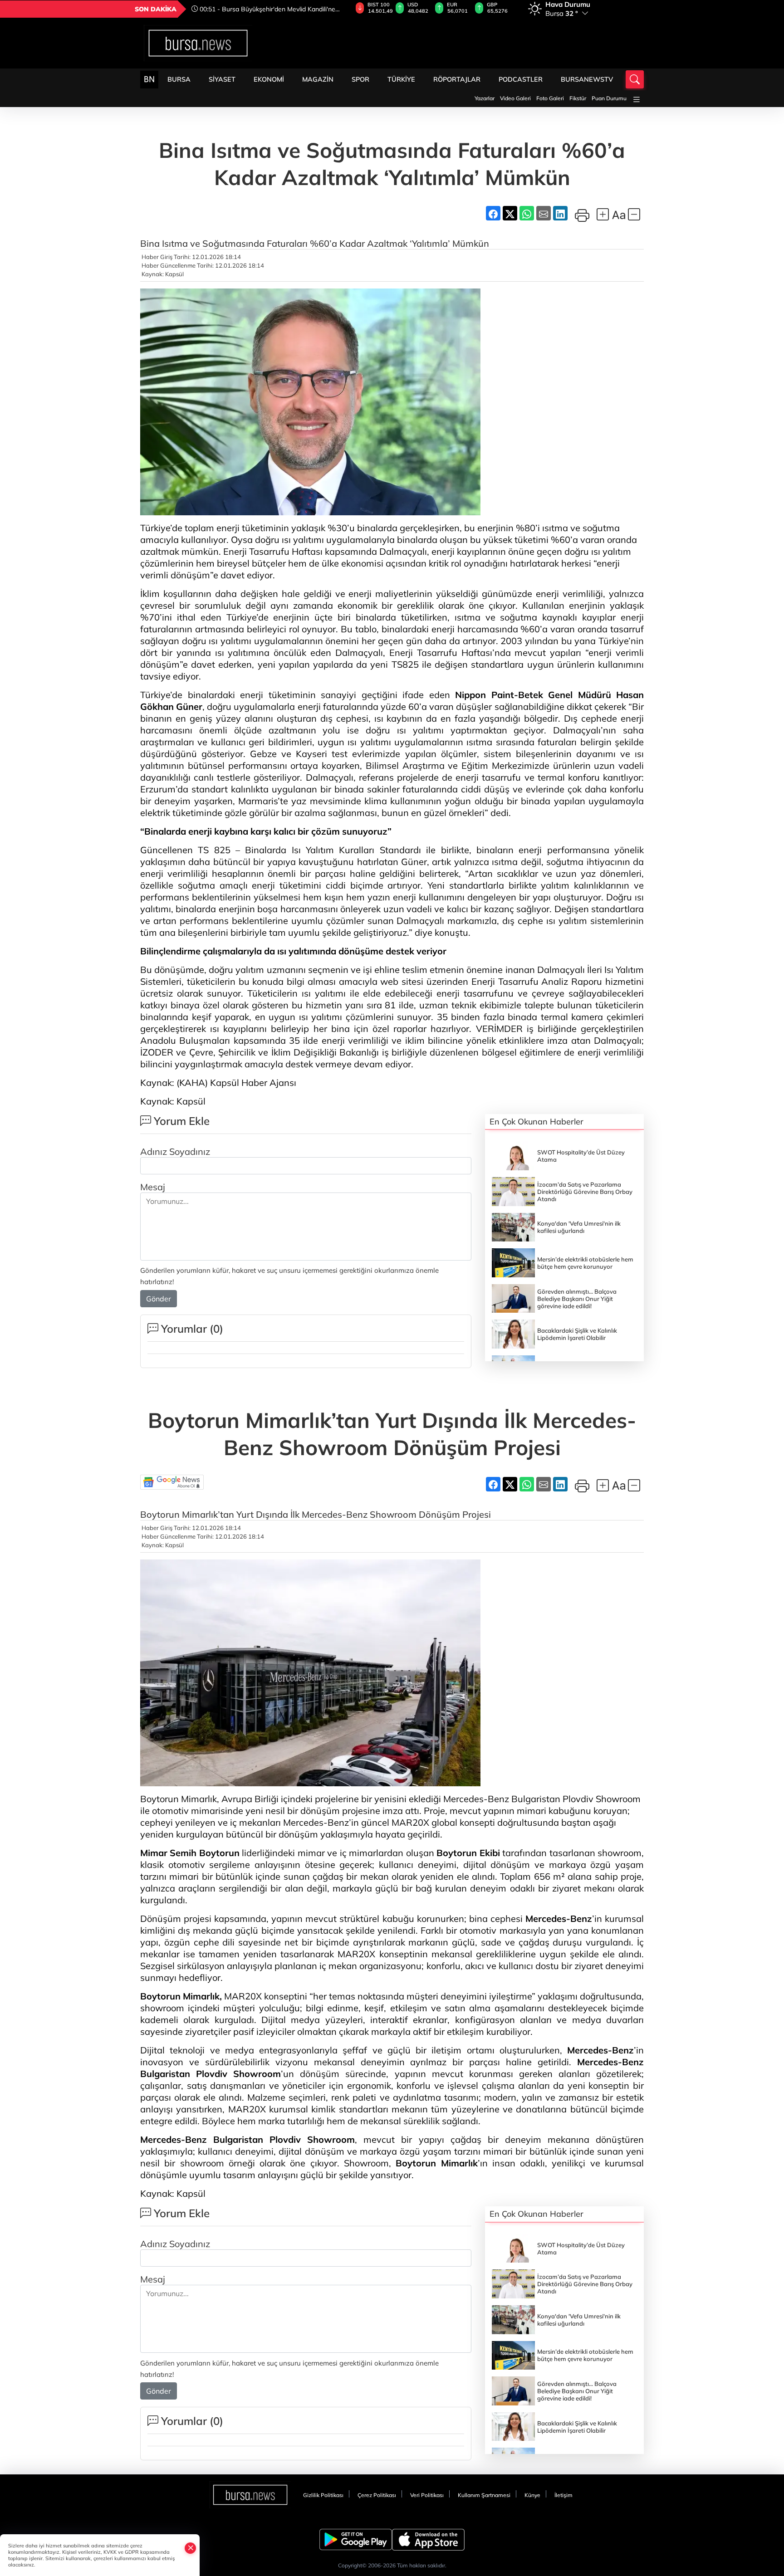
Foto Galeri (550, 98)
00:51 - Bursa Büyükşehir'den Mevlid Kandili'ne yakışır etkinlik (263, 9)
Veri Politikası (427, 2495)
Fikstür (578, 98)
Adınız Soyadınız (175, 1151)
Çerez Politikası (377, 2495)
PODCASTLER (521, 79)
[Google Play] (356, 2540)
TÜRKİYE (401, 79)
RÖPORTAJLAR (457, 79)
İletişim (563, 2495)
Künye (532, 2495)
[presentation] (339, 9)
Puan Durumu (609, 98)
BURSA (179, 79)
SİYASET (222, 79)
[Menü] (637, 100)
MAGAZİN (318, 79)
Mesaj (153, 1187)
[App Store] (428, 2540)
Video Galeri (515, 98)
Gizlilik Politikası (323, 2495)
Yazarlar (485, 98)
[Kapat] (191, 2548)
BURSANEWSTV (587, 79)
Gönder (159, 1299)
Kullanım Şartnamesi (484, 2495)
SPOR (360, 79)
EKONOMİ (269, 79)
